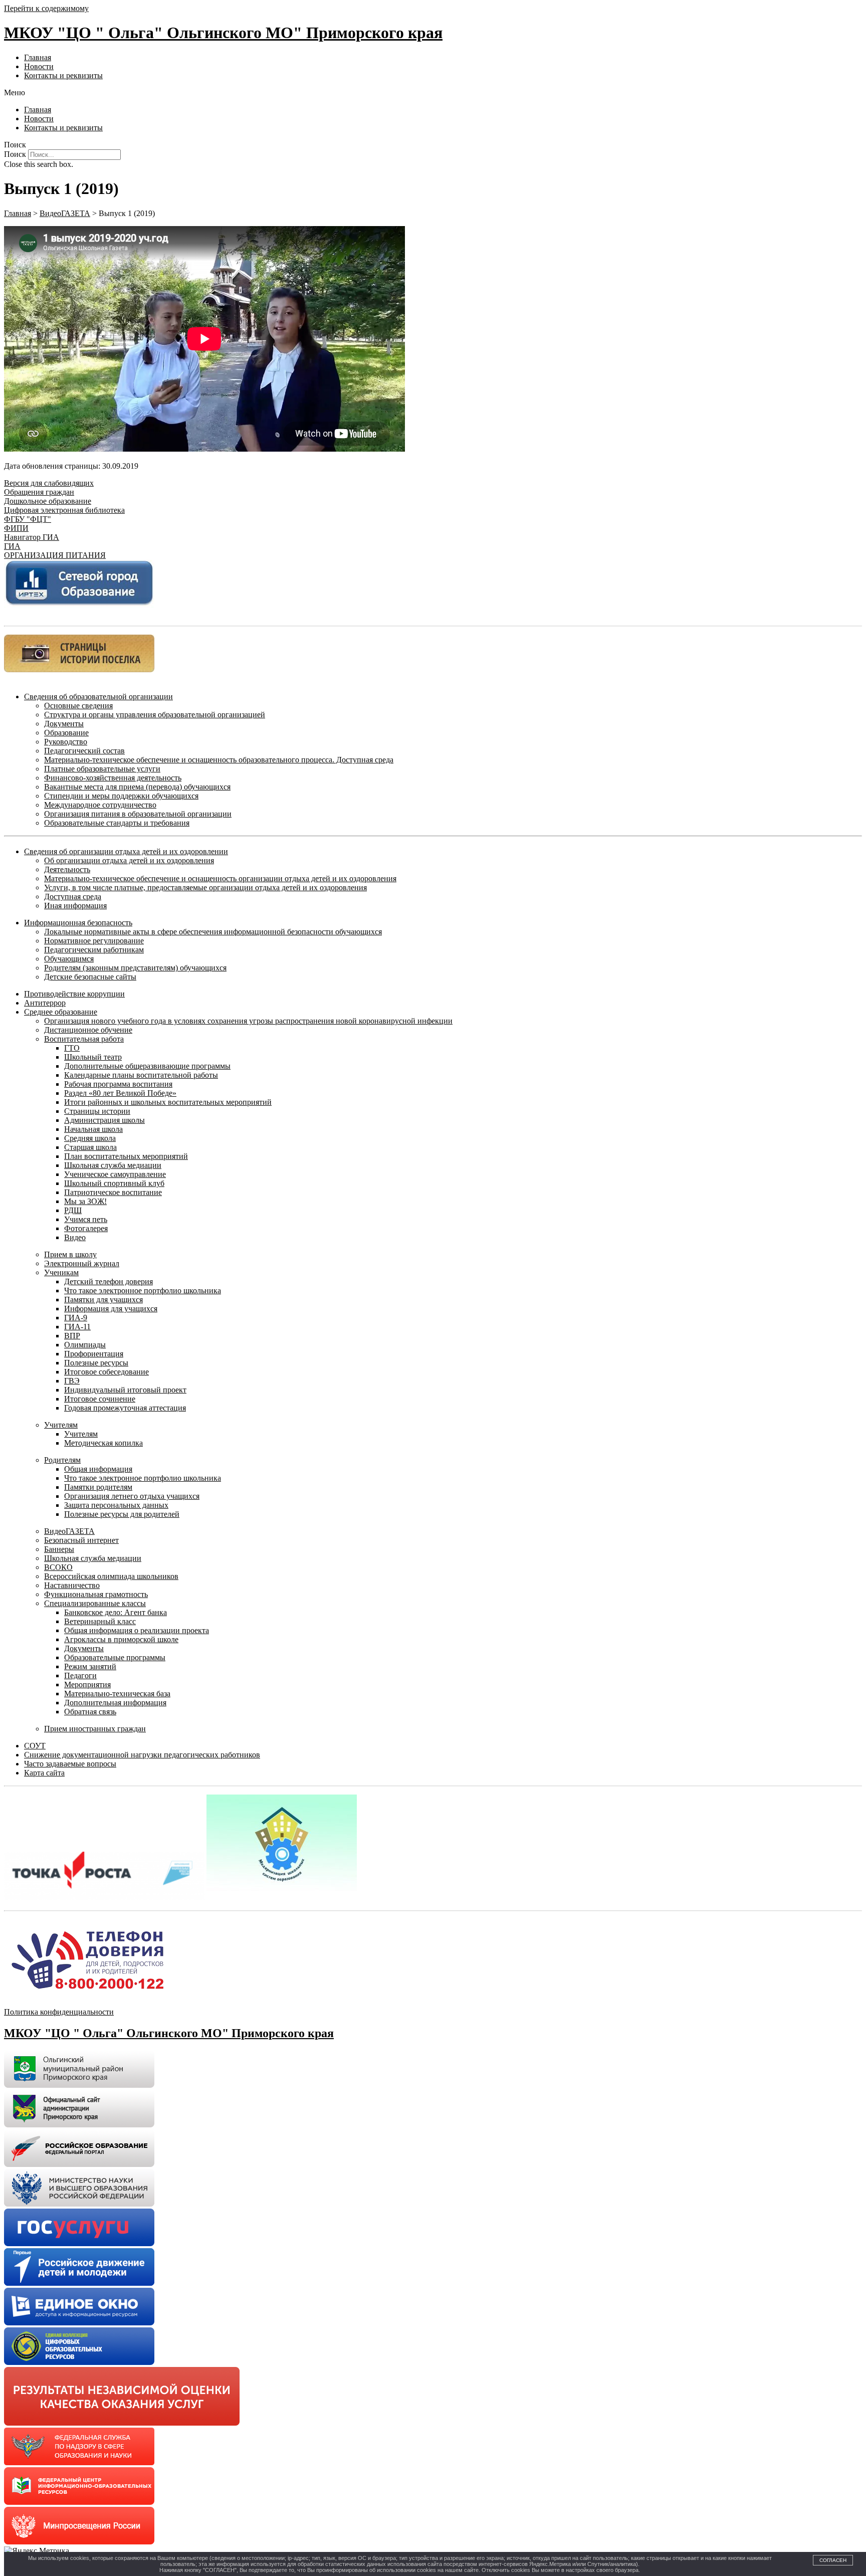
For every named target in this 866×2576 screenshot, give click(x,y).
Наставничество (72, 1585)
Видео (75, 1237)
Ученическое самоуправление (115, 1174)
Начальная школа (93, 1129)
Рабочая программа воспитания (118, 1084)
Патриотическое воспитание (113, 1192)
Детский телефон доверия (109, 1281)
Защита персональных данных (116, 1505)
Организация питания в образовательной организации (138, 814)
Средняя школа (90, 1138)
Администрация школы (104, 1120)
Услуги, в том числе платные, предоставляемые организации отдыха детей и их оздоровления (205, 887)
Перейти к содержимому (46, 8)
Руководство (66, 742)
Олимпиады (85, 1345)
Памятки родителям (98, 1487)
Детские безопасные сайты (90, 977)
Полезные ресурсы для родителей (122, 1514)
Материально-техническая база (117, 1694)
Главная (38, 57)
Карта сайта (44, 1773)
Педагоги (80, 1675)
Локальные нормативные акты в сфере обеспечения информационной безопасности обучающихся (213, 932)
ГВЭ (72, 1381)
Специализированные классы (95, 1603)
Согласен (833, 2560)
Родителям (62, 1460)
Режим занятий (90, 1666)
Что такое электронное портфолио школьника (143, 1291)
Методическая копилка (103, 1443)
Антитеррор (45, 1003)
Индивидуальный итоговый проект (125, 1390)
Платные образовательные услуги (102, 769)
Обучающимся (69, 959)
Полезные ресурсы (96, 1363)
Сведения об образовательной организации (98, 697)
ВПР (72, 1336)
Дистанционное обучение (88, 1030)
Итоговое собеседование (106, 1372)
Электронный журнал (82, 1263)
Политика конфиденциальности (59, 2012)
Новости (39, 66)
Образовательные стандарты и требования (117, 823)
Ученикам (61, 1272)
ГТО (72, 1048)
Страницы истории (97, 1111)
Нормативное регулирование (94, 941)
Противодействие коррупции (74, 994)
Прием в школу (70, 1254)
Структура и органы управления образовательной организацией (155, 715)
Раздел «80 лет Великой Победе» (120, 1093)
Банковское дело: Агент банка (116, 1612)
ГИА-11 (77, 1327)
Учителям (61, 1425)
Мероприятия (87, 1685)
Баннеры (59, 1549)
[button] (433, 93)
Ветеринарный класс (100, 1621)
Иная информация (75, 906)
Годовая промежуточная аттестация (125, 1408)
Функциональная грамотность (96, 1594)
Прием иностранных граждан (95, 1729)
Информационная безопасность (78, 923)
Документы (64, 724)
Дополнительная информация (115, 1703)
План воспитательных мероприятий (126, 1156)
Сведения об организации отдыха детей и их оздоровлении (126, 851)
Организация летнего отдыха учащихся (132, 1496)
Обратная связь (90, 1712)
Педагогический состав (84, 751)
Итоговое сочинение (100, 1399)
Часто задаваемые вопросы (70, 1764)
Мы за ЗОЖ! (85, 1201)
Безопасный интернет (81, 1540)
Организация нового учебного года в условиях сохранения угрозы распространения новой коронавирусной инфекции (248, 1021)
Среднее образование (61, 1012)
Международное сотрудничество (100, 805)
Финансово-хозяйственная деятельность (113, 778)
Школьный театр (93, 1057)
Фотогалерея (86, 1228)
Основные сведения (78, 706)
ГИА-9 (76, 1318)
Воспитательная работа (84, 1039)
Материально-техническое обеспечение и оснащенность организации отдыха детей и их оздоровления (220, 878)
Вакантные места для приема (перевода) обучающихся (137, 787)
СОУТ (35, 1746)
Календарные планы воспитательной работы (141, 1075)
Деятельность (67, 869)
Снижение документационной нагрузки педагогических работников (142, 1755)
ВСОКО (58, 1567)
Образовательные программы (115, 1657)
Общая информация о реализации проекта (137, 1630)
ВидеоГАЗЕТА (69, 1531)
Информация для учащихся (111, 1309)
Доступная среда (73, 897)
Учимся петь (86, 1219)
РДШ (73, 1210)
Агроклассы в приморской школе (121, 1639)
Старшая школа (90, 1147)
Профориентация (94, 1354)
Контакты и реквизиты (63, 75)
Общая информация (98, 1469)
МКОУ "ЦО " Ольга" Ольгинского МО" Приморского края (223, 33)
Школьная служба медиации (113, 1165)
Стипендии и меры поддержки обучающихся (121, 796)
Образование (66, 733)
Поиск (15, 154)
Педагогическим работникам (94, 950)
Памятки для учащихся (103, 1300)
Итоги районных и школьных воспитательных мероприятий (168, 1102)
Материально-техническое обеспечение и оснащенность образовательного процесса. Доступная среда (219, 760)
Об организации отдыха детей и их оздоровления (129, 860)
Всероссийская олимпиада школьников (111, 1576)
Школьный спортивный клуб (114, 1183)
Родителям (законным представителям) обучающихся (135, 968)
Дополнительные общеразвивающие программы (147, 1066)
